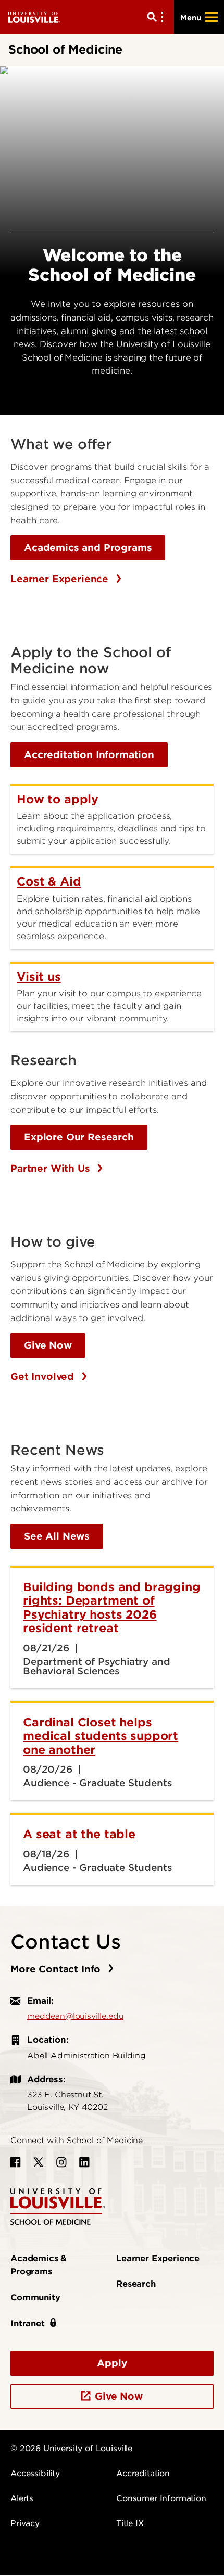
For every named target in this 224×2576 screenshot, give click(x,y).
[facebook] (16, 2162)
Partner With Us (52, 1168)
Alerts (22, 2498)
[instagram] (61, 2162)
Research (136, 2284)
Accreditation (143, 2474)
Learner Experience (61, 579)
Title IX (130, 2523)
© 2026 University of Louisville (71, 2449)
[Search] (157, 17)
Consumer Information (161, 2498)
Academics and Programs (88, 548)
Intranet (28, 2323)
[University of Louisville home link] (34, 17)
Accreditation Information (89, 755)
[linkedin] (84, 2162)
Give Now (48, 1345)
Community (35, 2297)
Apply (112, 2363)
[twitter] (39, 2162)
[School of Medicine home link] (58, 2206)
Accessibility (35, 2474)
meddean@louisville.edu (75, 2016)
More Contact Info (57, 1969)
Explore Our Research (79, 1137)
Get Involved (44, 1376)
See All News (57, 1536)
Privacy (25, 2523)
